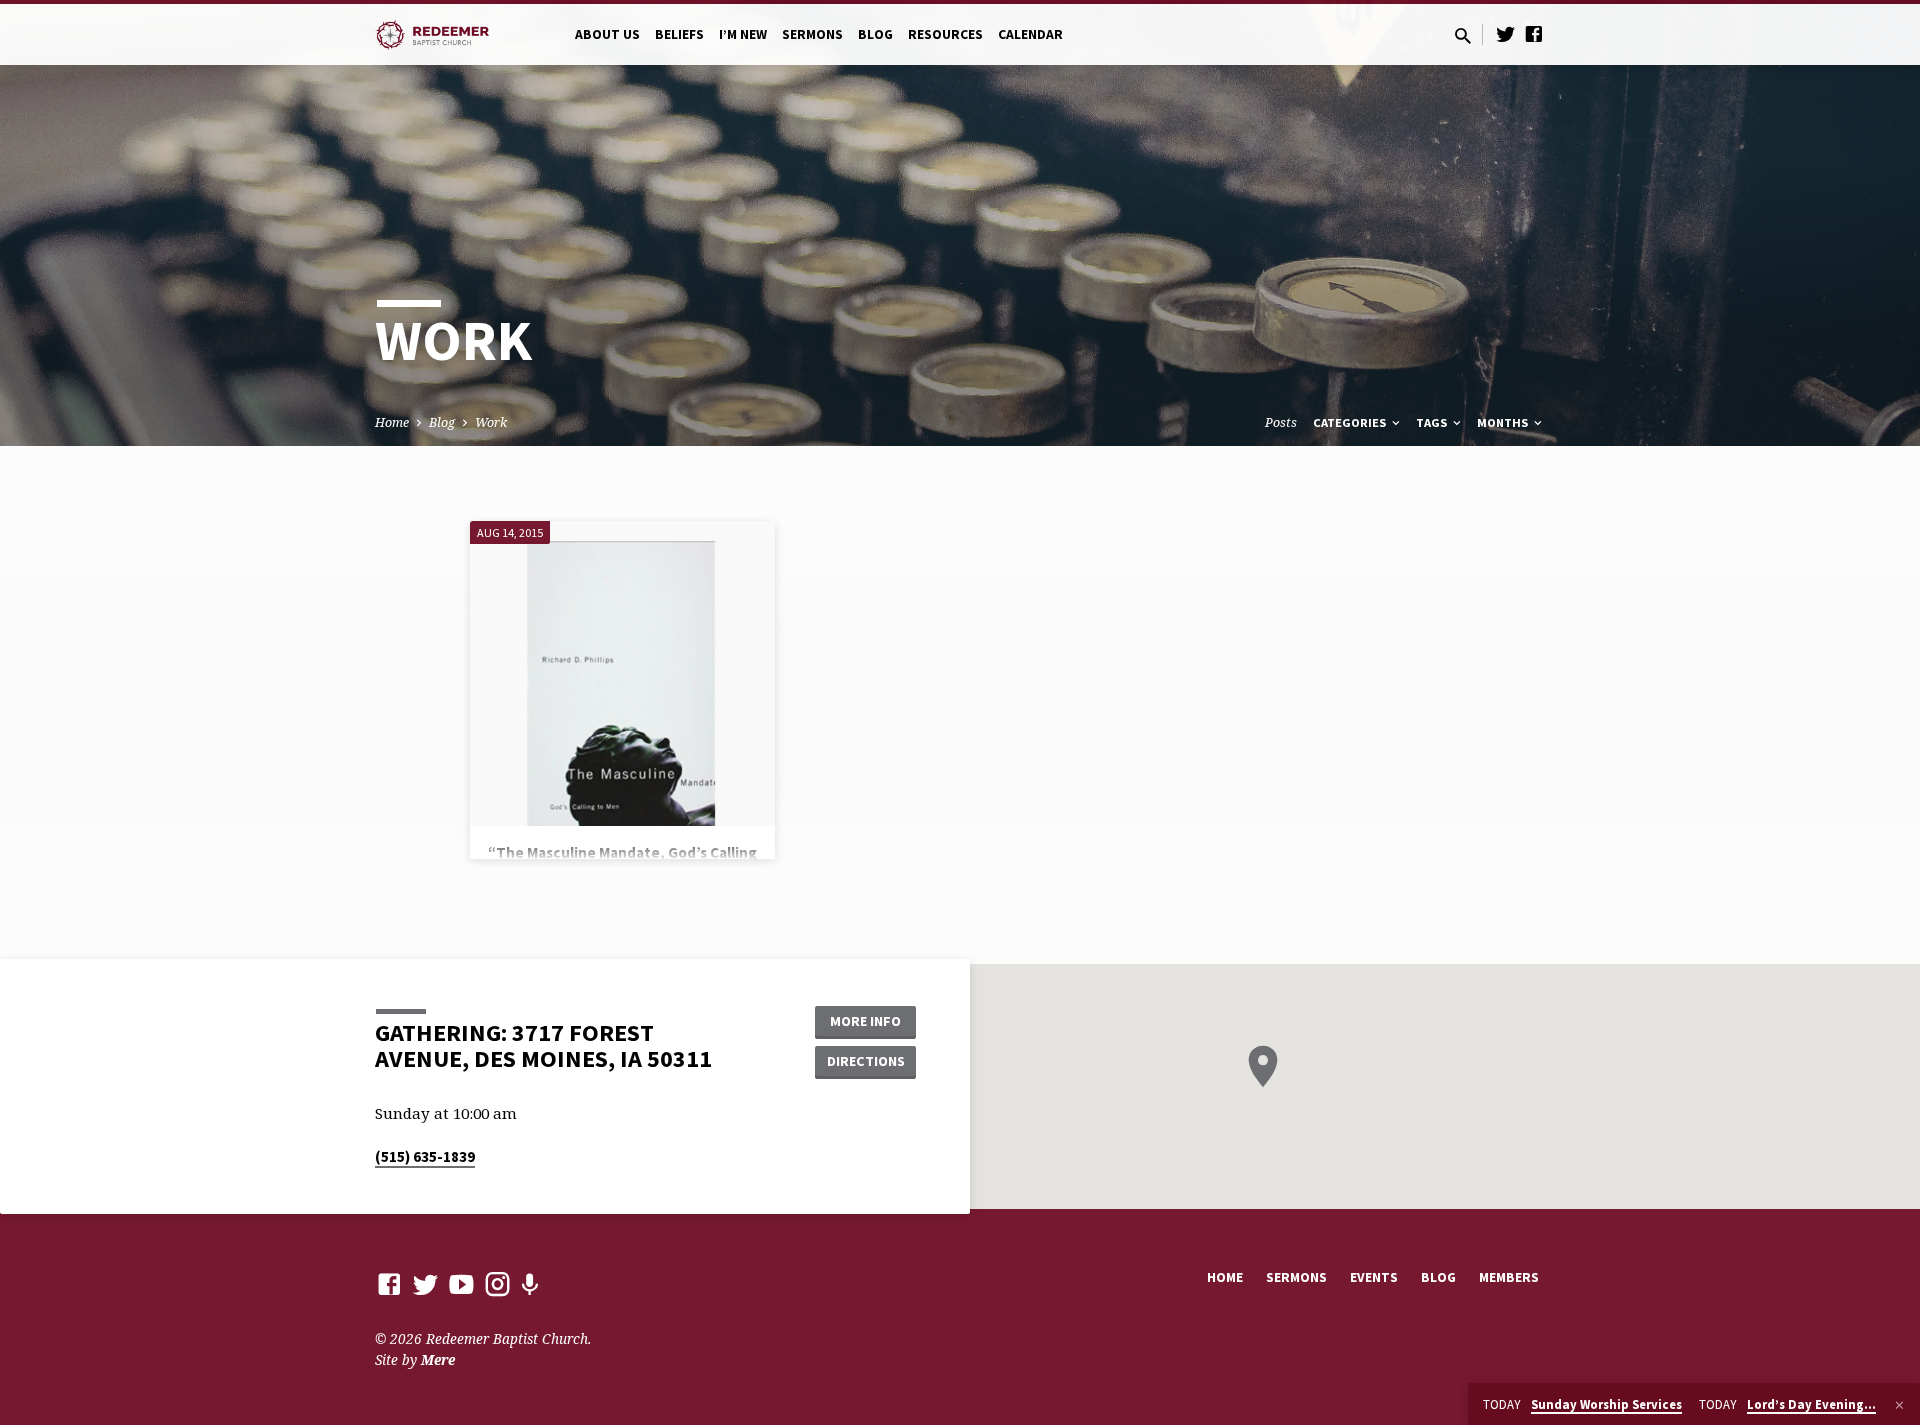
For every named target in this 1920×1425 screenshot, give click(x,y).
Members (1509, 1277)
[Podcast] (529, 1284)
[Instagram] (497, 1283)
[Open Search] (1463, 35)
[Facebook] (1534, 33)
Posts (1281, 422)
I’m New (743, 34)
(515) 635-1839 (425, 1156)
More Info (865, 1021)
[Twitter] (1506, 33)
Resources (945, 34)
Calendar (1030, 34)
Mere (438, 1359)
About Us (607, 34)
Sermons (812, 34)
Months (1504, 422)
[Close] (1899, 1405)
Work (491, 422)
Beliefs (679, 34)
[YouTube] (461, 1283)
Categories (1351, 422)
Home (392, 422)
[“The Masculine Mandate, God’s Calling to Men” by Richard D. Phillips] (622, 673)
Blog (875, 34)
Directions (866, 1061)
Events (1374, 1277)
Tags (1433, 422)
